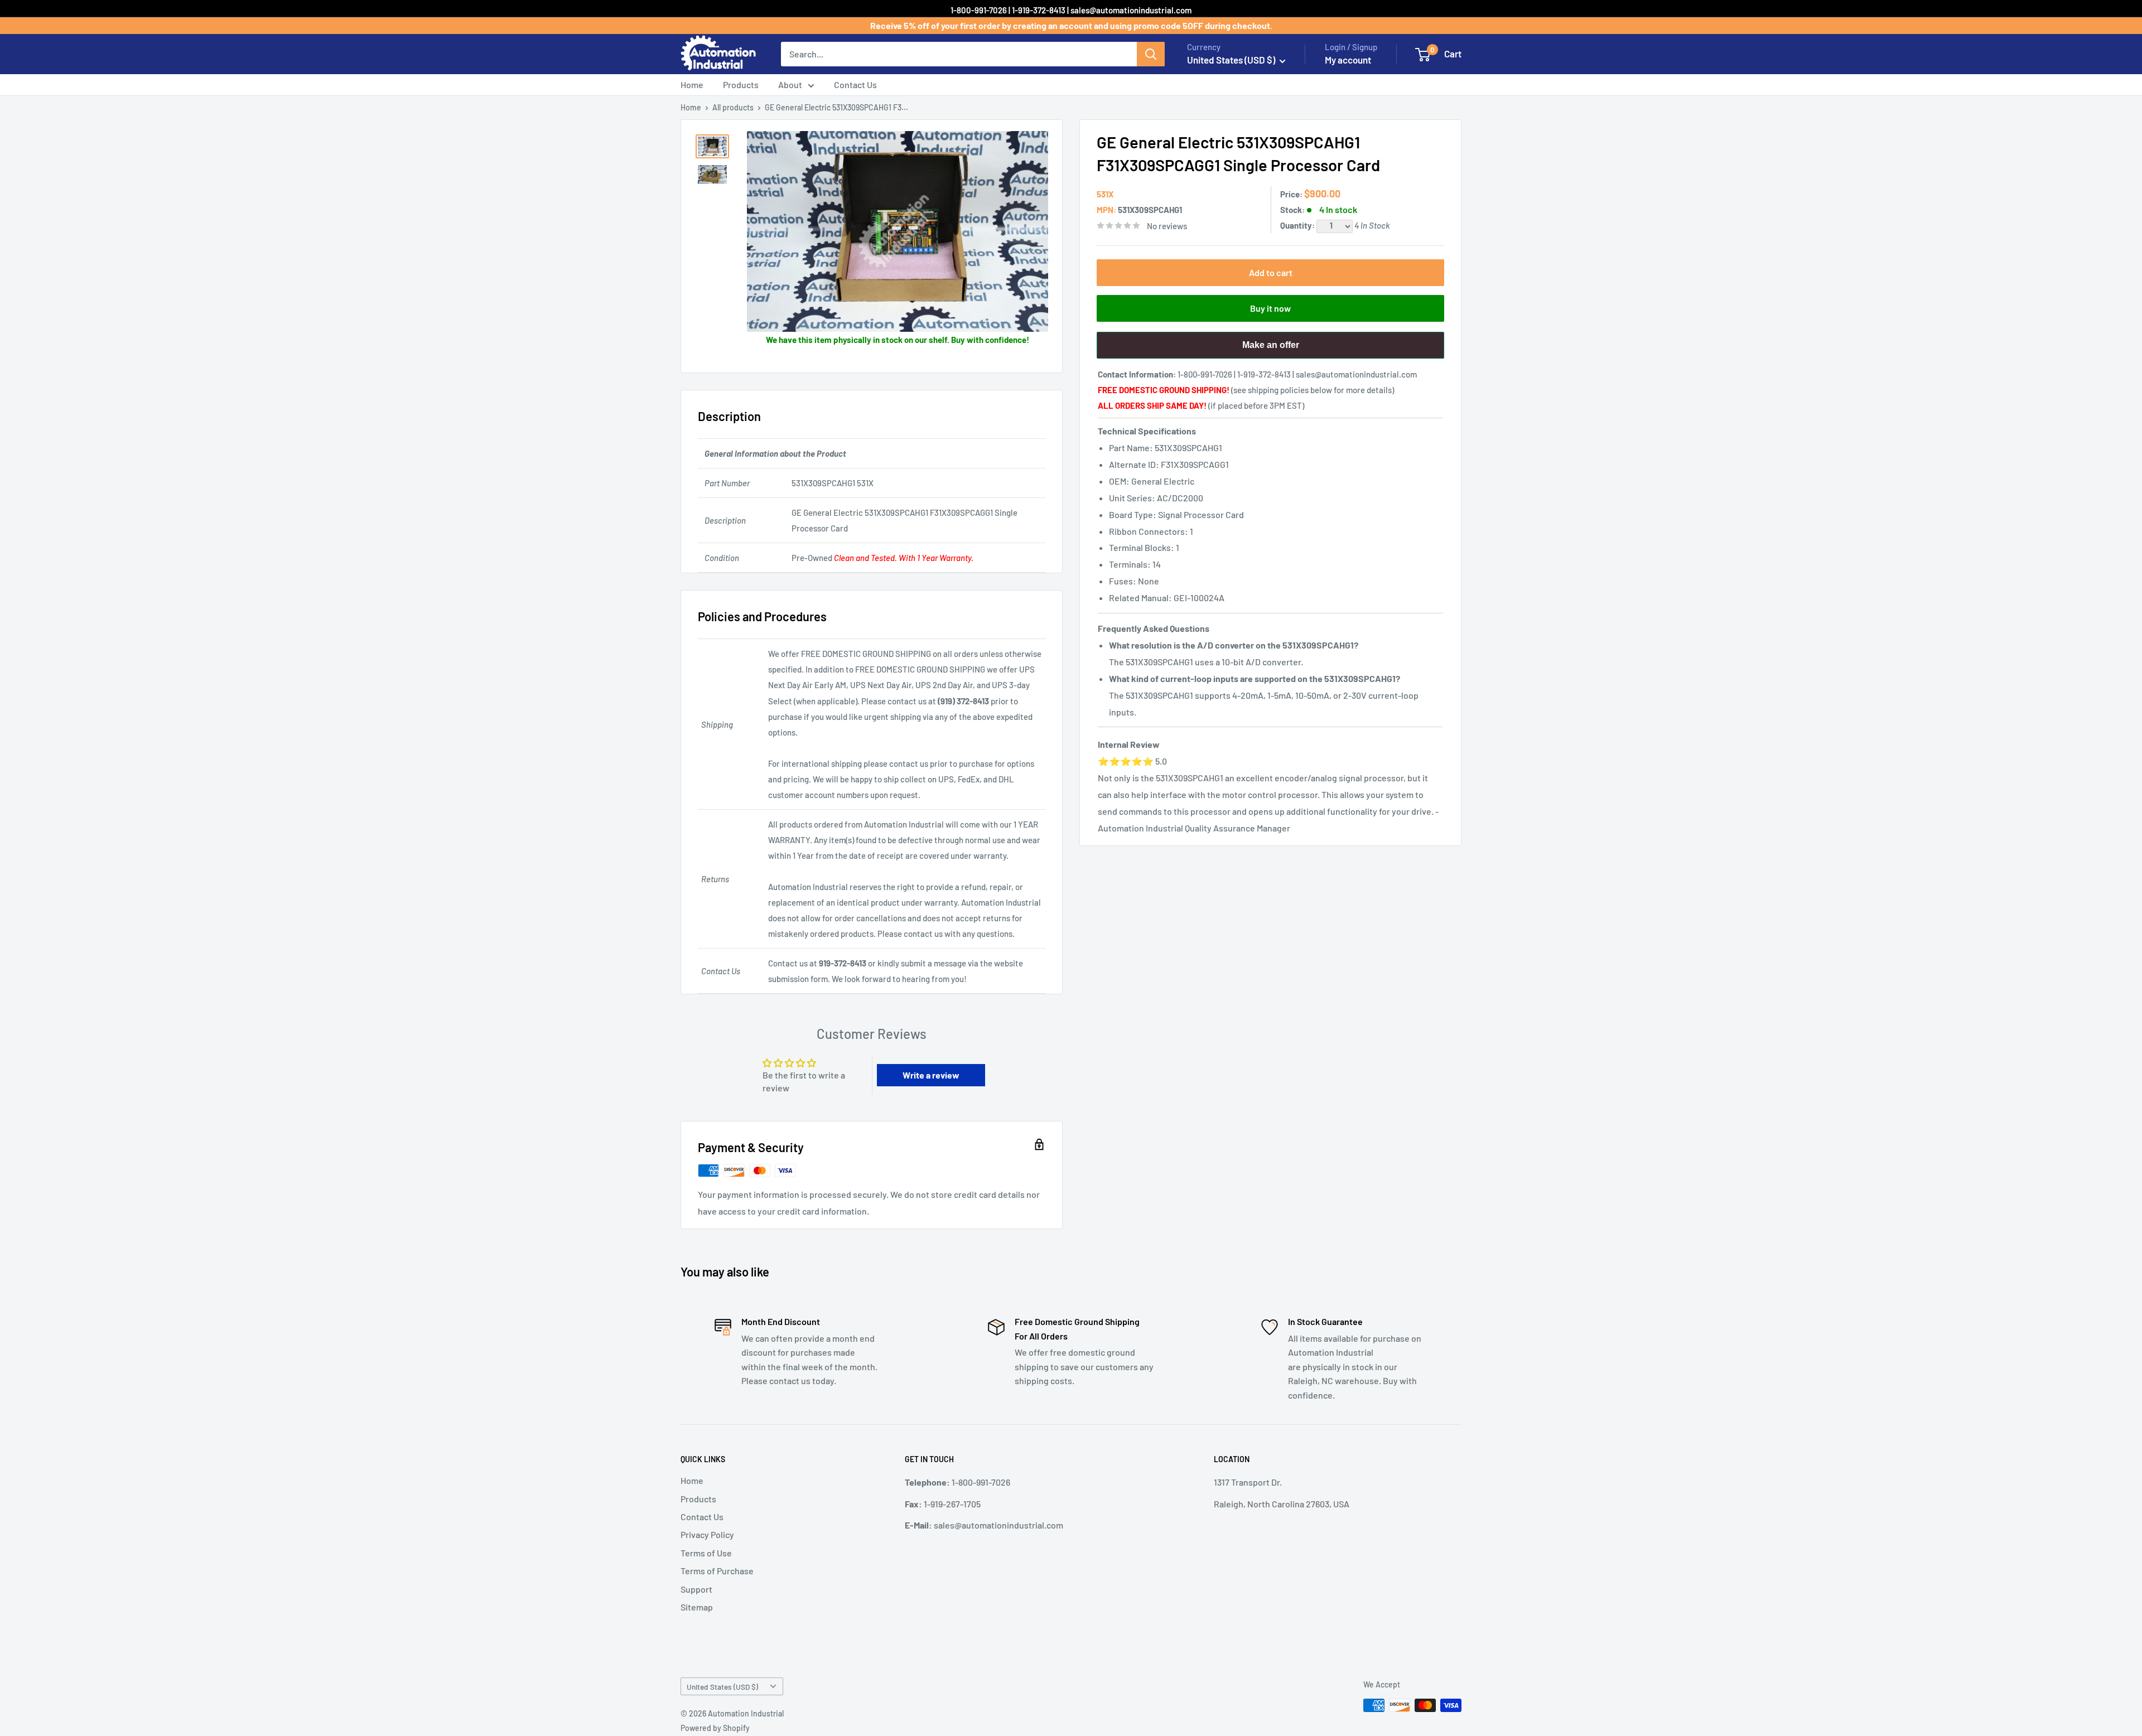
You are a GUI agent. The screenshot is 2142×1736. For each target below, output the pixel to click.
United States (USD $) (722, 1687)
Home (692, 84)
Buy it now (1270, 308)
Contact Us (855, 84)
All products (733, 107)
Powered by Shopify (715, 1728)
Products (741, 84)
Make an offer (1271, 349)
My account (1348, 60)
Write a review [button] (931, 1075)
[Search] (1151, 54)
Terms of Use (706, 1553)
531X (1105, 194)
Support (696, 1589)
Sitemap (697, 1607)
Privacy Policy (707, 1534)
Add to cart (1271, 272)
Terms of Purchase (717, 1571)
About (790, 84)
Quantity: (1298, 225)
